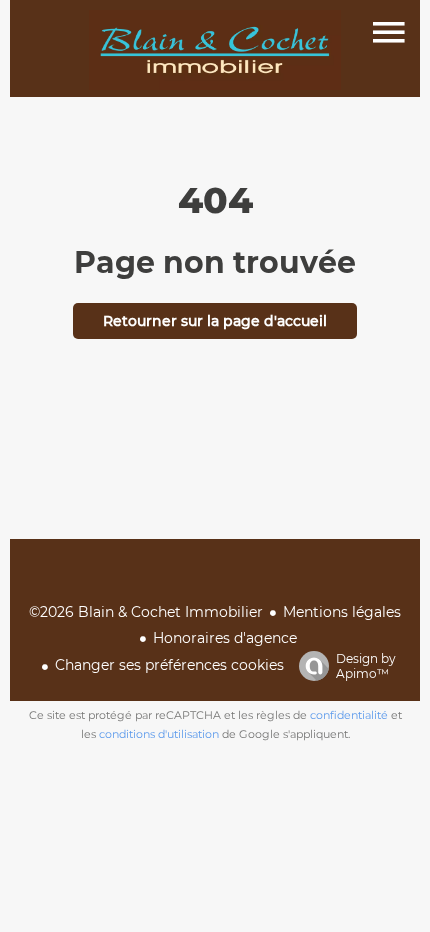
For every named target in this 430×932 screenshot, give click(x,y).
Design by (366, 666)
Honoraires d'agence (225, 638)
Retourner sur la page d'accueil (215, 321)
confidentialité (349, 715)
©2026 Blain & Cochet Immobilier (146, 612)
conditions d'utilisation (159, 734)
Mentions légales (342, 612)
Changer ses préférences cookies (169, 665)
